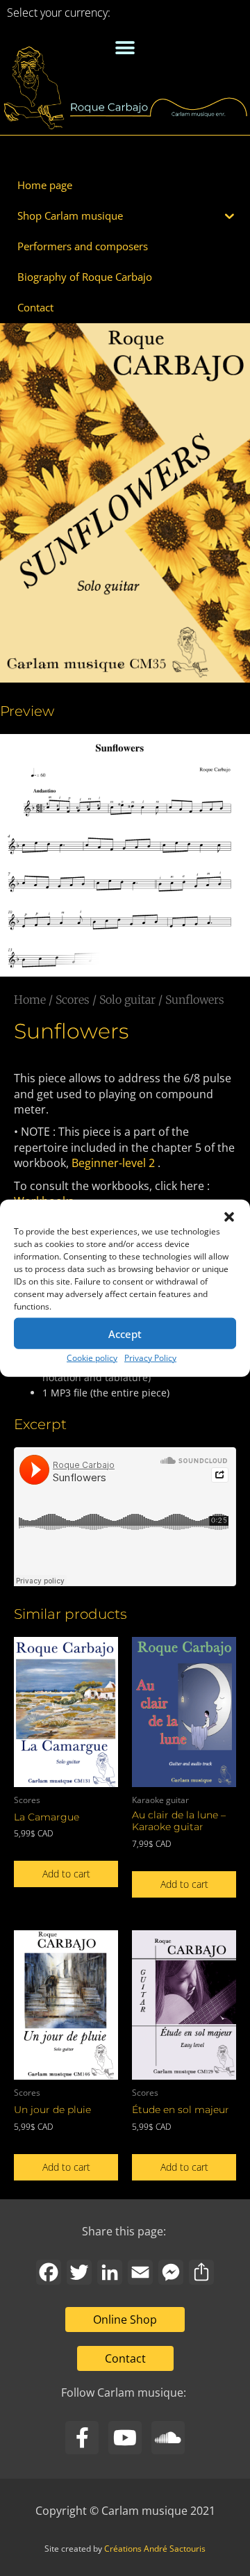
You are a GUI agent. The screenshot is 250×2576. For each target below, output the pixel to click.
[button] (229, 1217)
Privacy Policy (150, 1358)
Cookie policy (92, 1358)
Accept (125, 1333)
